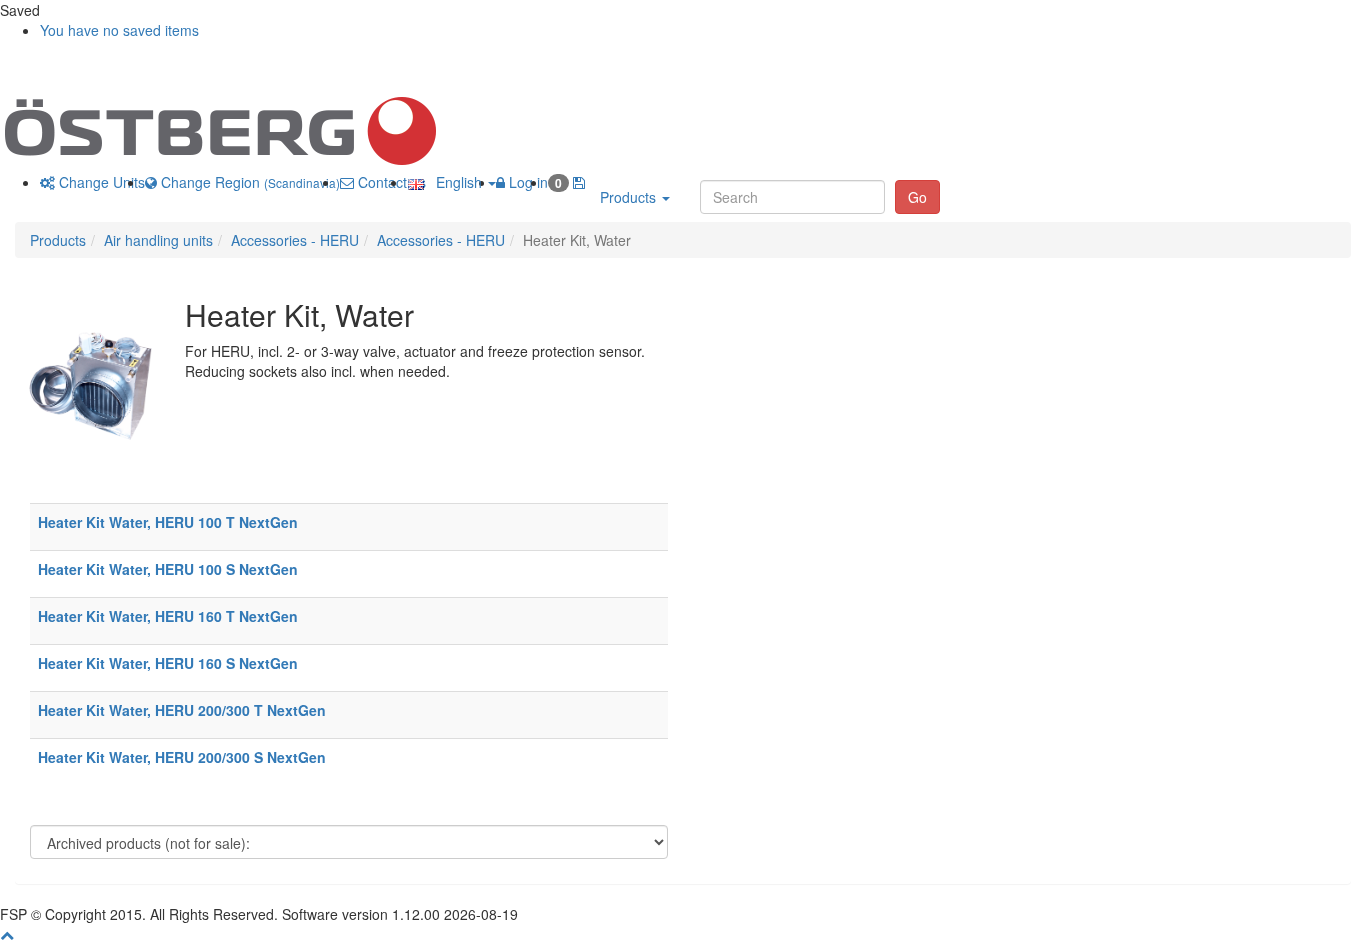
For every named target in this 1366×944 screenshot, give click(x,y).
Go (917, 197)
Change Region (248, 182)
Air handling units (158, 240)
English (455, 182)
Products (630, 197)
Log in (526, 182)
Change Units (100, 182)
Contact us (390, 182)
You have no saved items (119, 30)
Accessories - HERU (295, 240)
